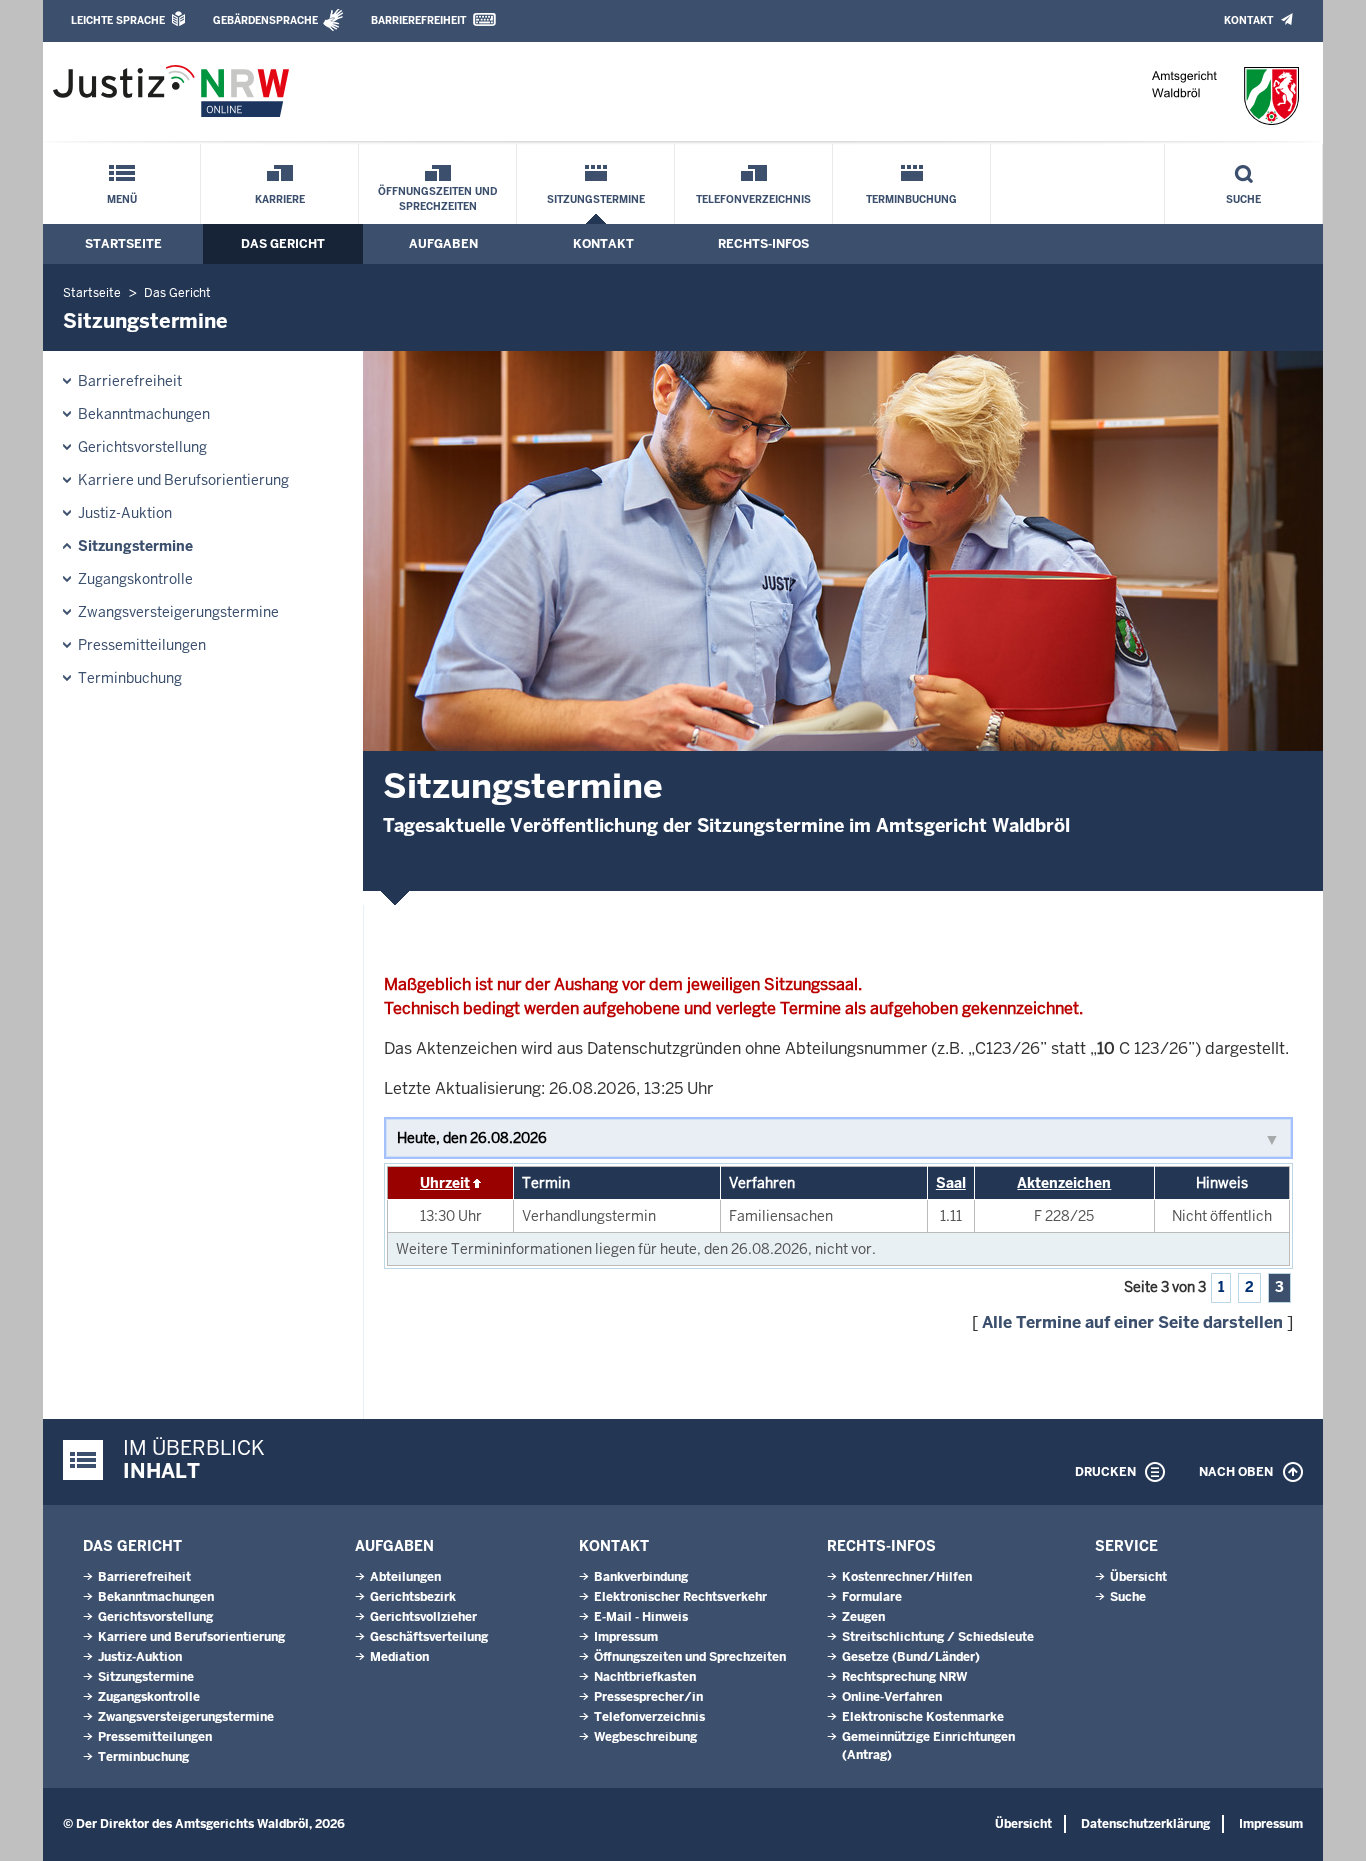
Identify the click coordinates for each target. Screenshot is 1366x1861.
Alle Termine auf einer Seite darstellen (1132, 1322)
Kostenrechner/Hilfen (907, 1577)
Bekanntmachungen (144, 414)
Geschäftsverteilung (429, 1637)
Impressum (626, 1637)
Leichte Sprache (118, 20)
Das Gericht (283, 244)
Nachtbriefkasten (645, 1677)
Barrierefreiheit (418, 20)
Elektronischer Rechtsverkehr (680, 1597)
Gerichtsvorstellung (142, 447)
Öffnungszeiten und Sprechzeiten (437, 199)
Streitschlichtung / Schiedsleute (938, 1637)
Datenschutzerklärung (1145, 1824)
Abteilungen (405, 1577)
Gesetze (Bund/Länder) (911, 1657)
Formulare (872, 1597)
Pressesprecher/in (648, 1697)
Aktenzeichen (1064, 1183)
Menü (122, 199)
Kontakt (1248, 20)
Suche (1243, 199)
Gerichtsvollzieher (423, 1617)
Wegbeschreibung (645, 1737)
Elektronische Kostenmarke (923, 1717)
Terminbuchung (911, 199)
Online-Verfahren (892, 1697)
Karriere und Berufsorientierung (183, 480)
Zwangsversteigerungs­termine (178, 612)
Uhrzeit (445, 1183)
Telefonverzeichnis (753, 199)
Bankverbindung (641, 1577)
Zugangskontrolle (135, 579)
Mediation (399, 1657)
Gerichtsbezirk (413, 1597)
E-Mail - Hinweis (641, 1617)
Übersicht (1138, 1577)
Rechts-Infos (763, 244)
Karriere (280, 199)
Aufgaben (443, 244)
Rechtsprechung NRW (904, 1677)
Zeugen (863, 1617)
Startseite (123, 244)
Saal (951, 1183)
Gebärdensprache (265, 20)
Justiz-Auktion (125, 513)
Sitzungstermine (596, 199)
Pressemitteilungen (142, 645)
